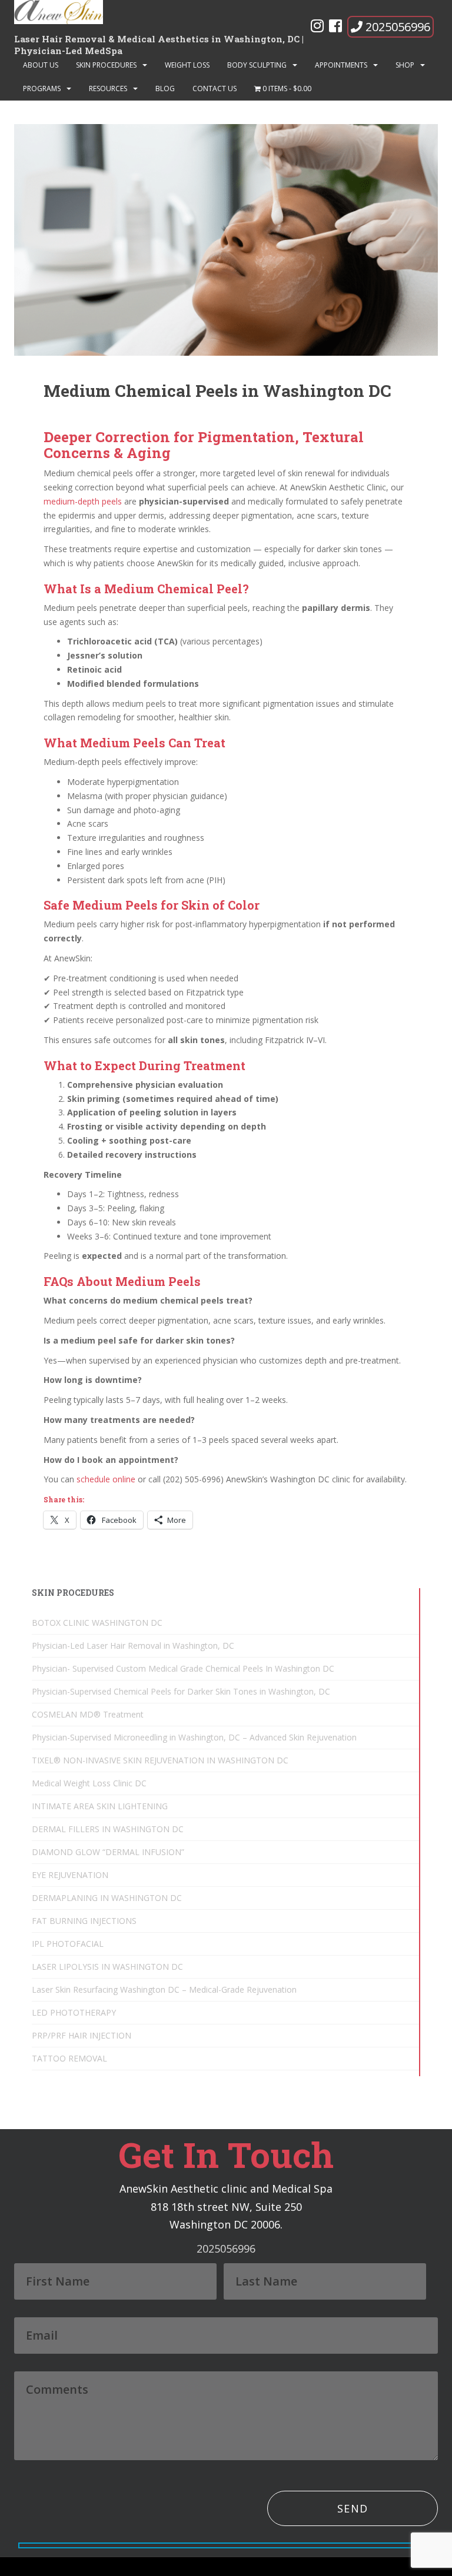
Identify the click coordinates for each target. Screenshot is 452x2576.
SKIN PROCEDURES (106, 65)
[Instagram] (317, 28)
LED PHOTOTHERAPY (74, 2012)
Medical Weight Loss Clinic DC (89, 1783)
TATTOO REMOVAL (69, 2058)
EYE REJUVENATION (70, 1875)
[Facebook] (335, 28)
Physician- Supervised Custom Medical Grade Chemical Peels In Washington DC (183, 1668)
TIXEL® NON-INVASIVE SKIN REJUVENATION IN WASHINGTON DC (160, 1760)
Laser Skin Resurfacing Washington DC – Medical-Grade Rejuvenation (164, 1989)
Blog (165, 88)
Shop (405, 65)
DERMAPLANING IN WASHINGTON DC (107, 1898)
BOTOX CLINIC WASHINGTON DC (97, 1623)
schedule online (107, 1479)
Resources (108, 88)
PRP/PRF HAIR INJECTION (82, 2035)
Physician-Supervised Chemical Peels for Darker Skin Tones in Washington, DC (181, 1691)
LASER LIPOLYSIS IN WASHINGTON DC (107, 1967)
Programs (42, 88)
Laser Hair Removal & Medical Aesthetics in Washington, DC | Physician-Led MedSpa (159, 43)
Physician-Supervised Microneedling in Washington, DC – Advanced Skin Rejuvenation (194, 1737)
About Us (41, 65)
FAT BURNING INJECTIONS (84, 1921)
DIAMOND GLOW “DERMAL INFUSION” (108, 1852)
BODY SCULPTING (257, 65)
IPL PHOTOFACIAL (68, 1944)
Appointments (341, 65)
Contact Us (215, 88)
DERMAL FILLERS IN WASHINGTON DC (108, 1829)
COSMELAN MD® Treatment (88, 1714)
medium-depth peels (83, 501)
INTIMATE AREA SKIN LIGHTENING (100, 1806)
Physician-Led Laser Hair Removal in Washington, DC (133, 1646)
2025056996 (398, 27)
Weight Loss (187, 65)
